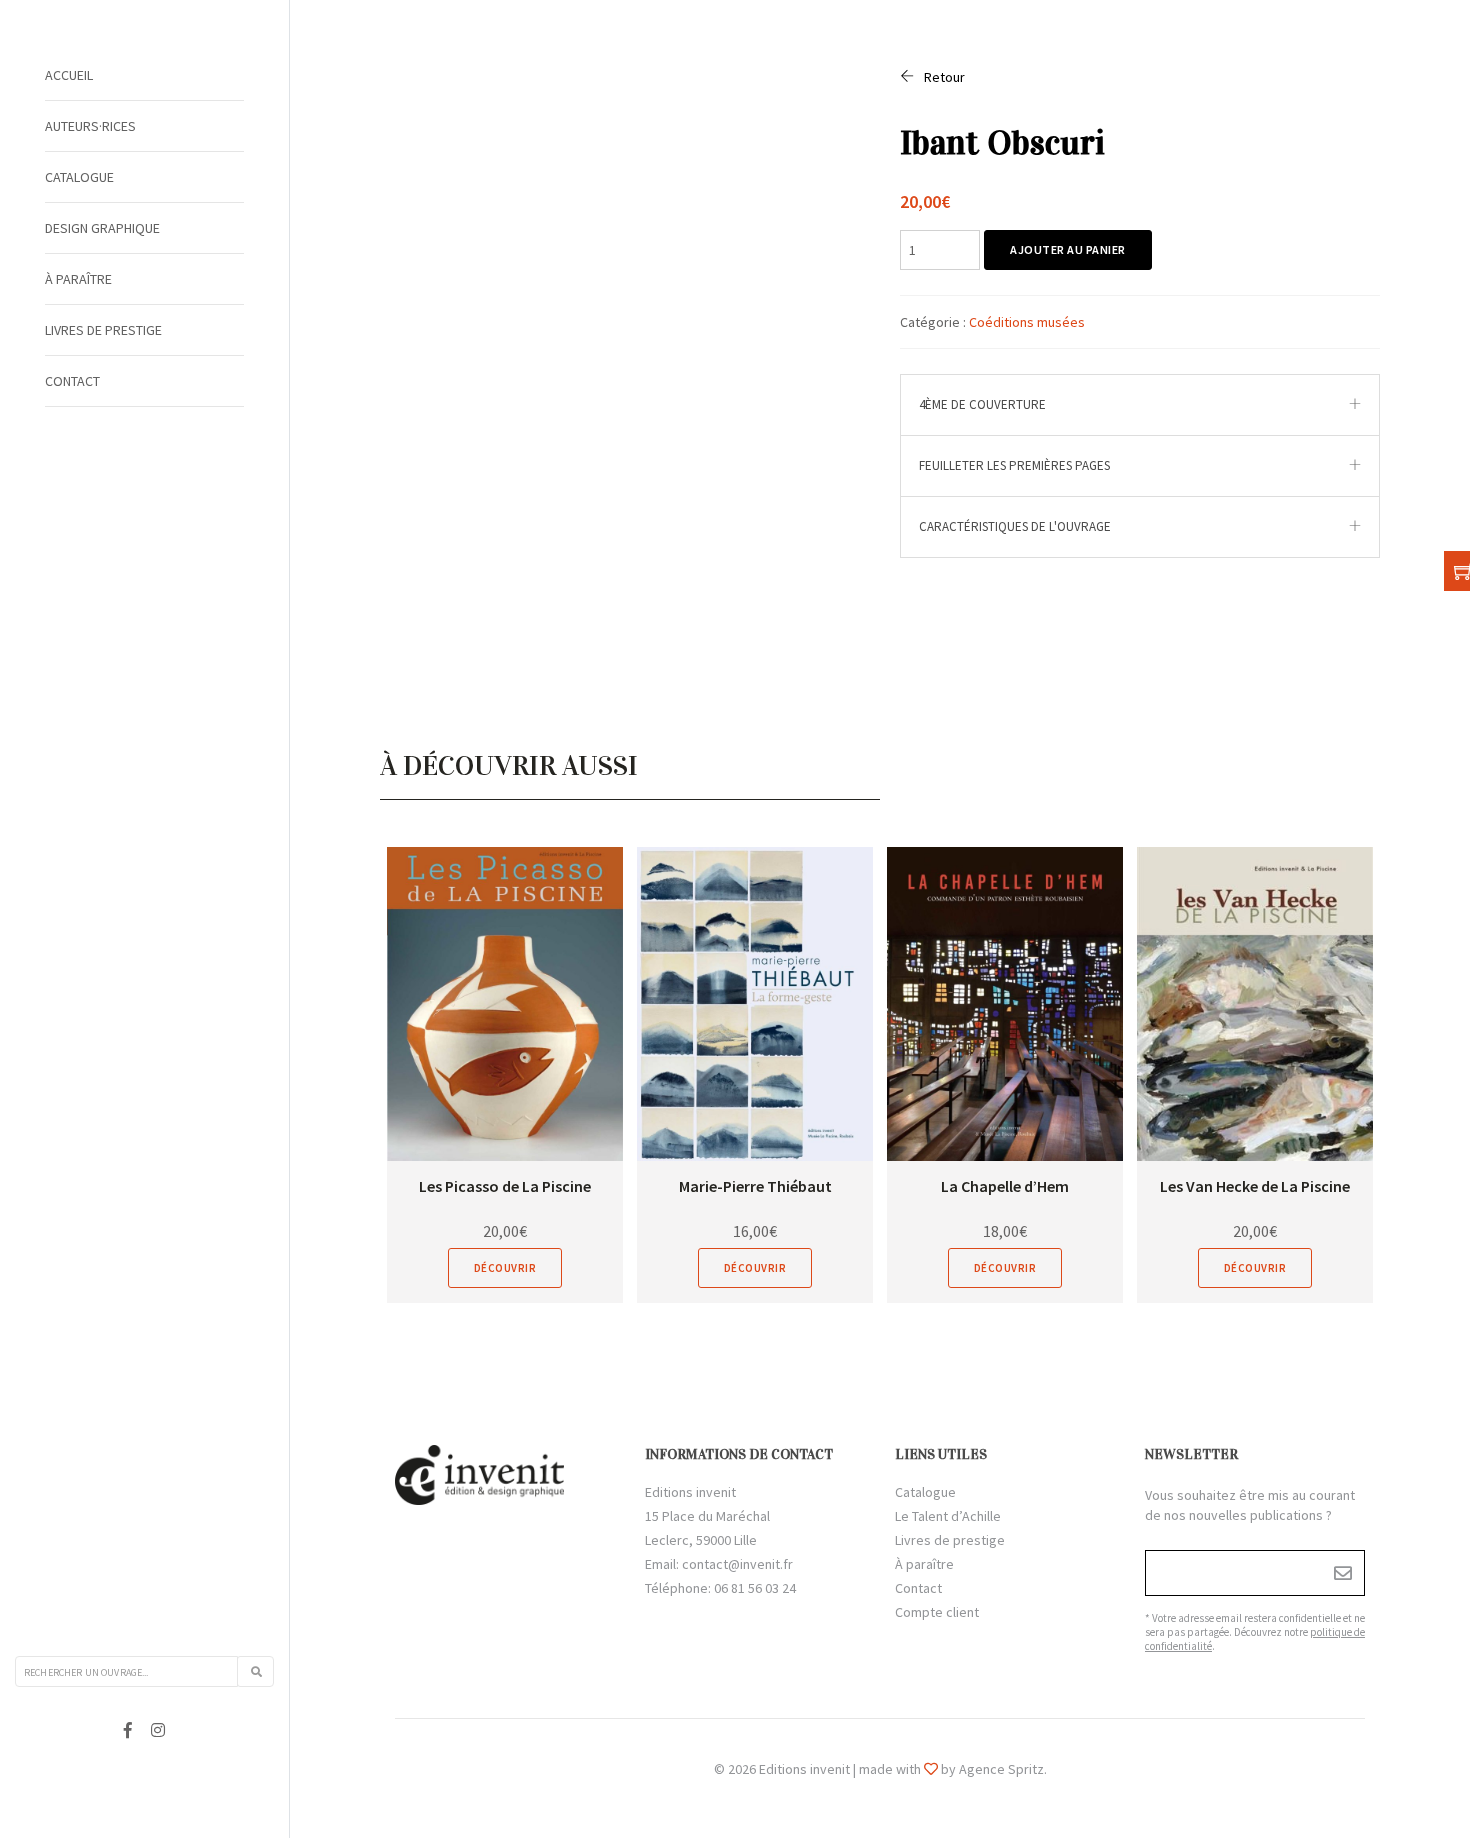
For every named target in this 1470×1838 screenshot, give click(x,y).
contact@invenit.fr (737, 1564)
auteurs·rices (90, 126)
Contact (72, 381)
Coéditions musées (1027, 322)
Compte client (937, 1612)
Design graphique (102, 228)
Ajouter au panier (1068, 249)
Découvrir (505, 1268)
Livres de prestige (103, 330)
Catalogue (79, 177)
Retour (944, 77)
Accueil (69, 75)
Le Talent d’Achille (948, 1516)
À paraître (78, 279)
